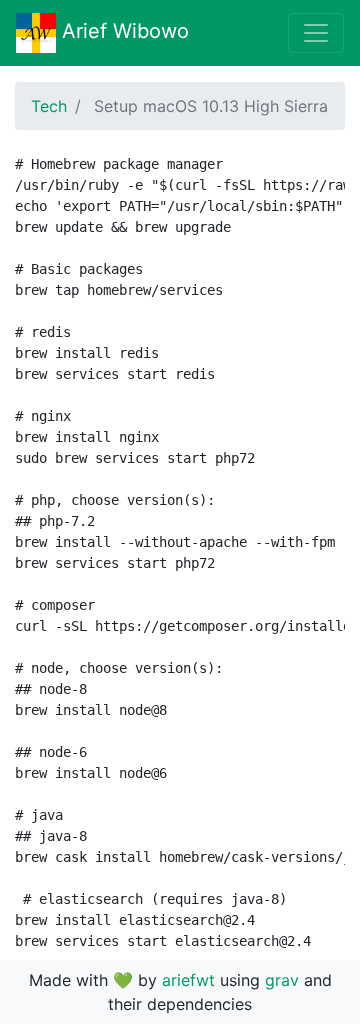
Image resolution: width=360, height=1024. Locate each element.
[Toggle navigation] (316, 33)
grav (282, 980)
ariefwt (188, 980)
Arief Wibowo (122, 31)
